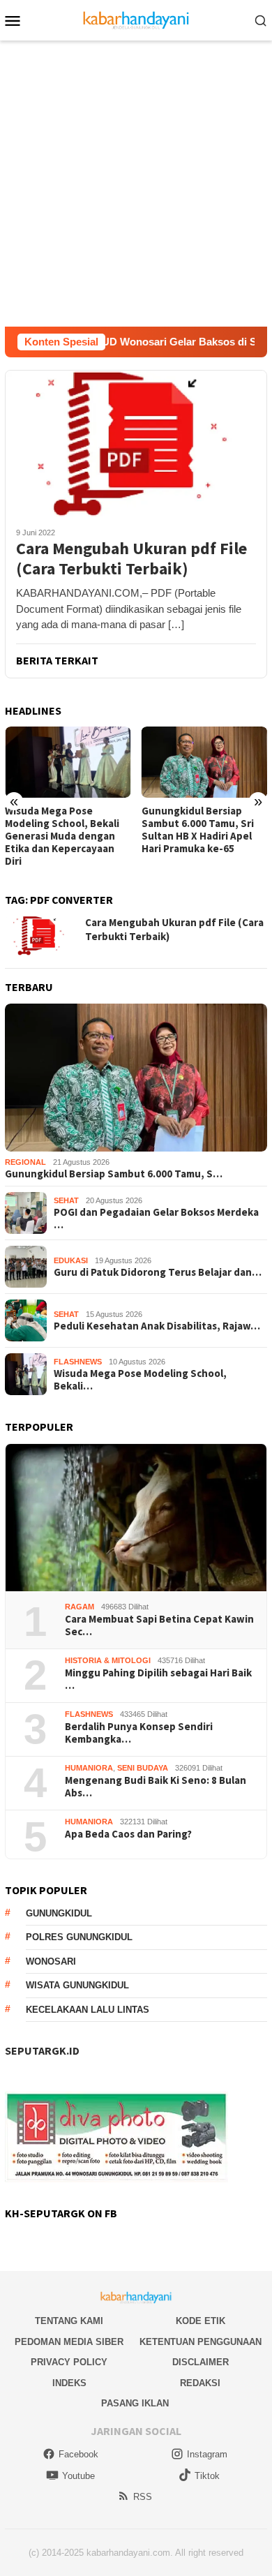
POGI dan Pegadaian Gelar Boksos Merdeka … (156, 1219)
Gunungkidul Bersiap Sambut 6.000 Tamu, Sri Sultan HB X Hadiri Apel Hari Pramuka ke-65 (198, 830)
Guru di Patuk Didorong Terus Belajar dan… (158, 1272)
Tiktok (207, 2476)
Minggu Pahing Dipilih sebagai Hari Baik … (158, 1679)
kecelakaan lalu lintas (88, 2010)
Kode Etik (201, 2321)
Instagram (207, 2454)
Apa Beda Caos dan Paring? (128, 1834)
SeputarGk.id (42, 2050)
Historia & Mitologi (108, 1660)
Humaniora (89, 1768)
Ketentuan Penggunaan (201, 2342)
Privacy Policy (69, 2362)
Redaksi (200, 2383)
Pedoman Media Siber (69, 2342)
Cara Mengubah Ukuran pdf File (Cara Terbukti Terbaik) (131, 559)
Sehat (66, 1200)
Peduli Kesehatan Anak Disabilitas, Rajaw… (157, 1326)
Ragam (80, 1607)
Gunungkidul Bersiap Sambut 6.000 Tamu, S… (114, 1174)
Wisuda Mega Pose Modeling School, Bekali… (140, 1380)
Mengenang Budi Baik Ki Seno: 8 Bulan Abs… (156, 1787)
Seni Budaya (143, 1768)
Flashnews (78, 1362)
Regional (25, 1162)
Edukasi (71, 1260)
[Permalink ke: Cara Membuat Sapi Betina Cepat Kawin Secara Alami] (136, 1518)
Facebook (78, 2454)
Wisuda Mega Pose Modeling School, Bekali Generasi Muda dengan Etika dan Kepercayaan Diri (62, 836)
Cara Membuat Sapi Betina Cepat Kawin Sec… (159, 1625)
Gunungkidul (59, 1913)
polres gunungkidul (79, 1937)
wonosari (51, 1961)
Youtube (78, 2476)
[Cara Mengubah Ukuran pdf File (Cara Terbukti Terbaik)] (136, 443)
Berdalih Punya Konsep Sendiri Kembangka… (139, 1733)
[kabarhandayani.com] (136, 19)
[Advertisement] (136, 184)
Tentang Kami (69, 2321)
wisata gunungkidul (77, 1985)
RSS (143, 2497)
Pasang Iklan (135, 2403)
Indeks (69, 2383)
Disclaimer (201, 2362)
